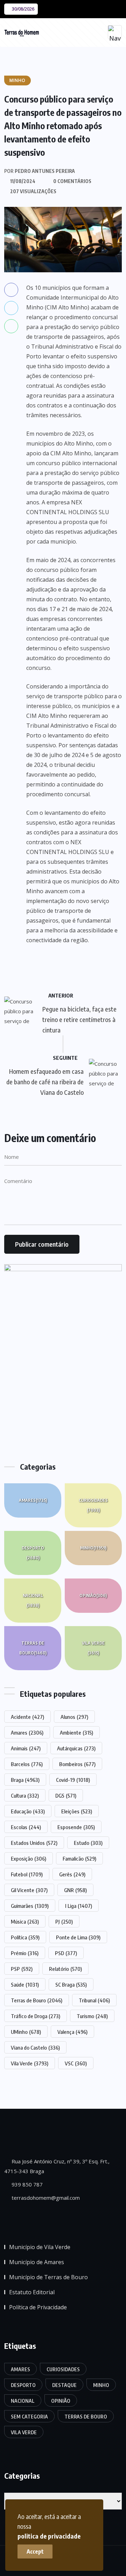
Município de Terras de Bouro (48, 2277)
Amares (33, 1500)
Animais (26, 1748)
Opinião (93, 1595)
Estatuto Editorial (32, 2292)
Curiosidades (93, 1505)
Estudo (88, 1843)
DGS (66, 1795)
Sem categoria (29, 2417)
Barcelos (27, 1764)
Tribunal (94, 2000)
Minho (93, 1548)
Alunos (74, 1717)
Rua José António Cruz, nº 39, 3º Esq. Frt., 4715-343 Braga (57, 2166)
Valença (72, 2032)
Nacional (33, 1600)
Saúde (25, 1984)
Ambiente (76, 1732)
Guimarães (30, 1906)
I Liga (79, 1906)
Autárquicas (76, 1748)
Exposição (29, 1858)
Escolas (26, 1827)
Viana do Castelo (35, 2047)
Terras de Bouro (33, 1648)
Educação (28, 1811)
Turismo (92, 2016)
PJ (64, 1921)
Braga (25, 1780)
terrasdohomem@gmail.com (45, 2198)
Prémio (25, 1953)
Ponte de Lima (78, 1937)
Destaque (64, 2385)
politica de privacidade (49, 2536)
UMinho (26, 2032)
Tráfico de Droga (36, 2016)
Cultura (25, 1795)
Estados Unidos (34, 1843)
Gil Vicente (29, 1890)
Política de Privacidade (38, 2307)
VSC (76, 2063)
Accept (35, 2551)
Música (25, 1921)
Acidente (27, 1717)
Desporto (33, 1553)
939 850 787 (26, 2184)
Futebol (27, 1874)
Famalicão (79, 1858)
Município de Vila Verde (40, 2247)
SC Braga (71, 1984)
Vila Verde (93, 1648)
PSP (22, 1969)
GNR (75, 1890)
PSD (66, 1953)
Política (25, 1937)
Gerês (72, 1874)
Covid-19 (73, 1780)
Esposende (76, 1827)
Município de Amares (37, 2262)
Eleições (77, 1811)
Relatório (65, 1969)
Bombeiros (77, 1764)
